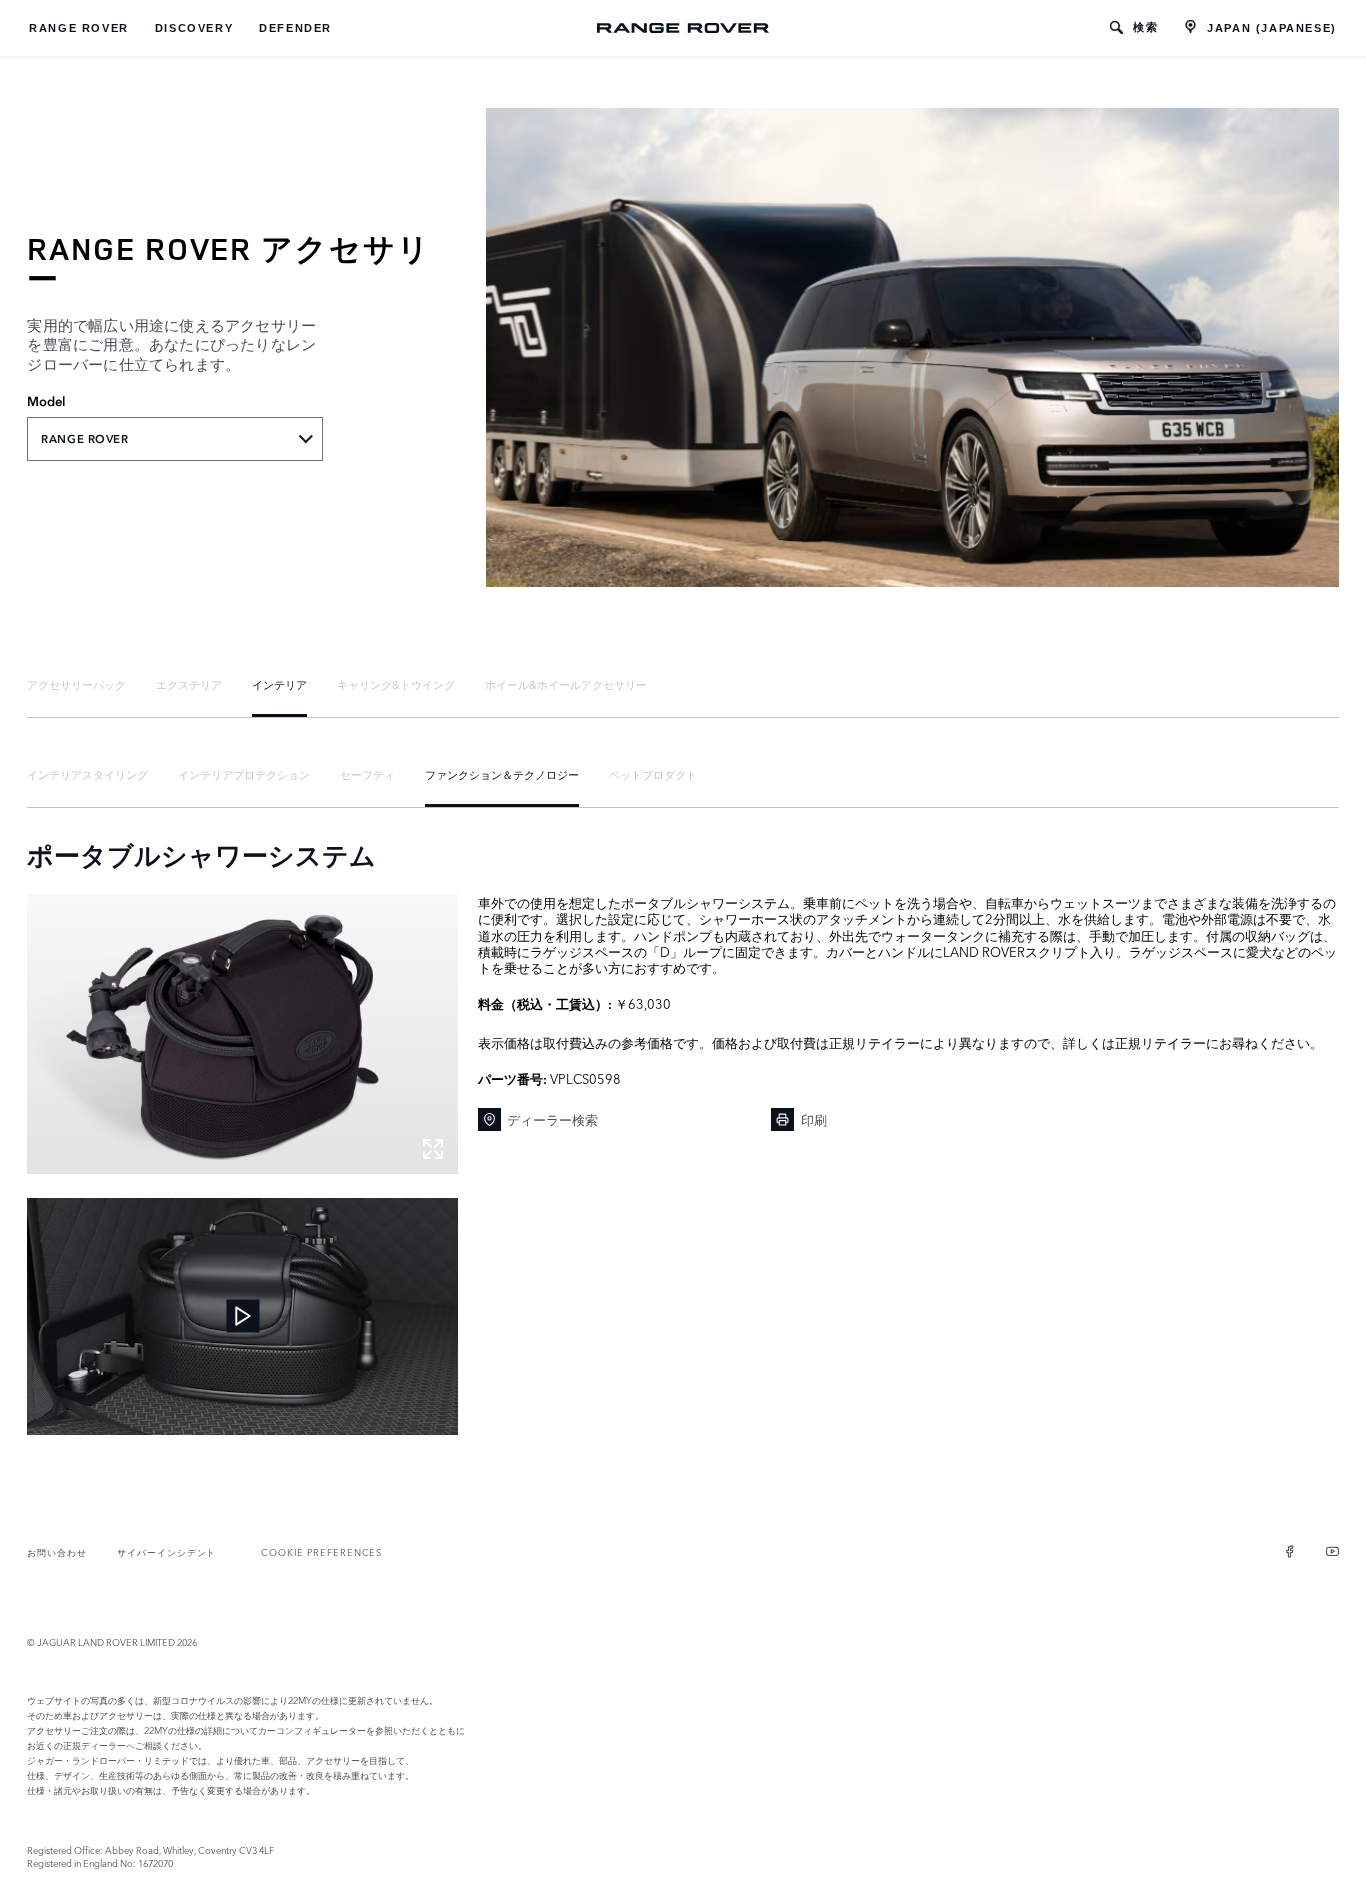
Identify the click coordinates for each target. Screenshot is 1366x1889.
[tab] (76, 684)
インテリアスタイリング (87, 774)
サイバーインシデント (166, 1551)
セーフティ (367, 774)
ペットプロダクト (653, 774)
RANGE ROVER (79, 28)
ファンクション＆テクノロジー (502, 774)
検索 (1145, 27)
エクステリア (189, 684)
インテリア (279, 684)
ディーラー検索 (552, 1119)
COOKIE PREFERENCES (321, 1551)
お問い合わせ (57, 1551)
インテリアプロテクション (244, 774)
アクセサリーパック (76, 684)
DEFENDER (295, 28)
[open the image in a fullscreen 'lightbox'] (242, 1034)
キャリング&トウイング (396, 684)
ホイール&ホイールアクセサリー (566, 684)
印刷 (814, 1119)
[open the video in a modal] (242, 1316)
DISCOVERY (194, 28)
